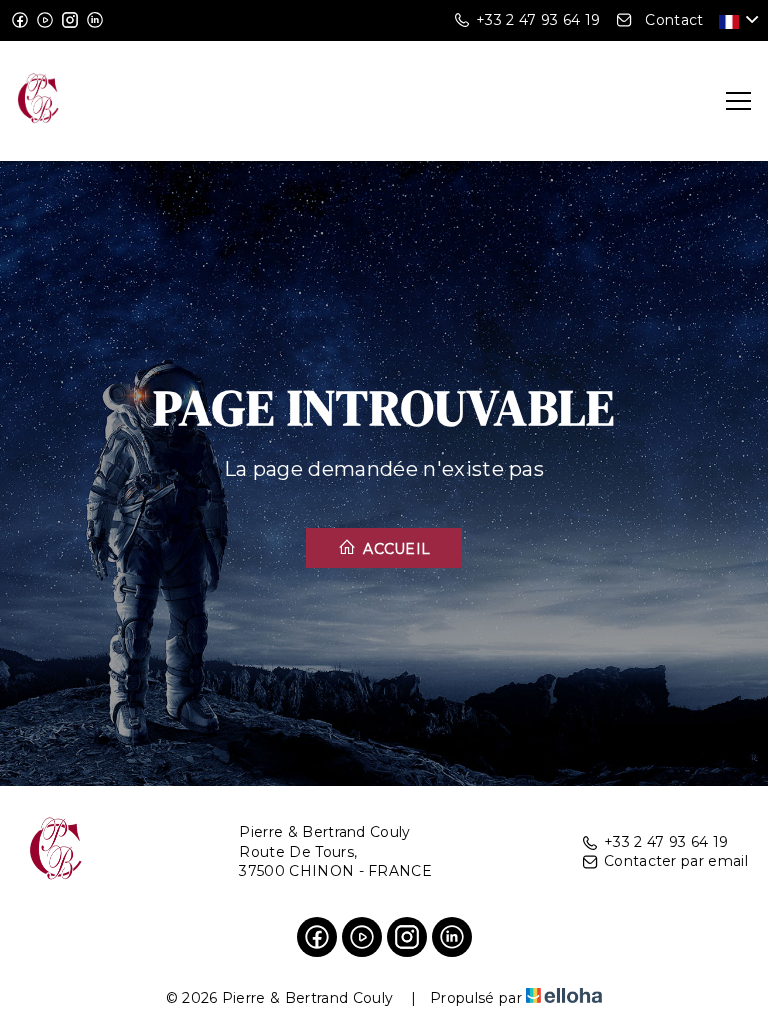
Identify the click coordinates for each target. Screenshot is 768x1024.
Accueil (395, 549)
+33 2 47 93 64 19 (666, 842)
